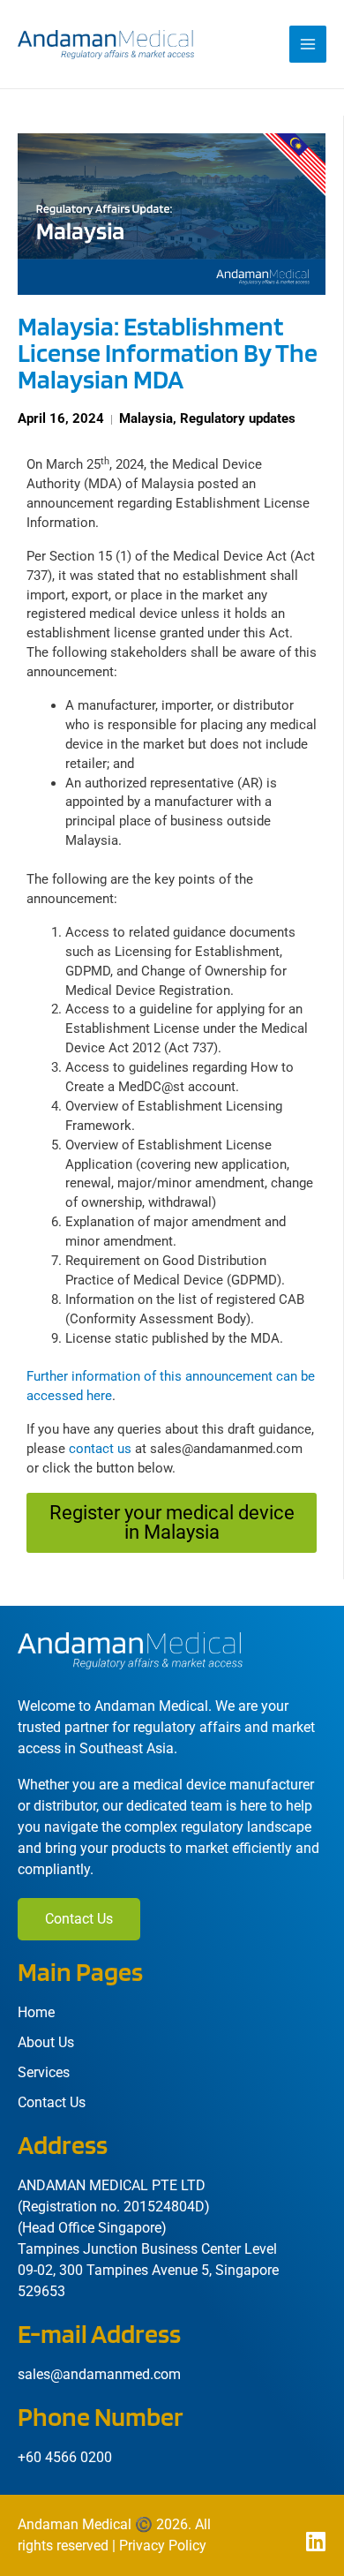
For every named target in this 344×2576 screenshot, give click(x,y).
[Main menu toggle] (308, 44)
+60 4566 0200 (65, 2457)
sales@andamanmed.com (99, 2374)
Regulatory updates (238, 418)
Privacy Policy (163, 2546)
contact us (100, 1449)
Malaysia (146, 418)
